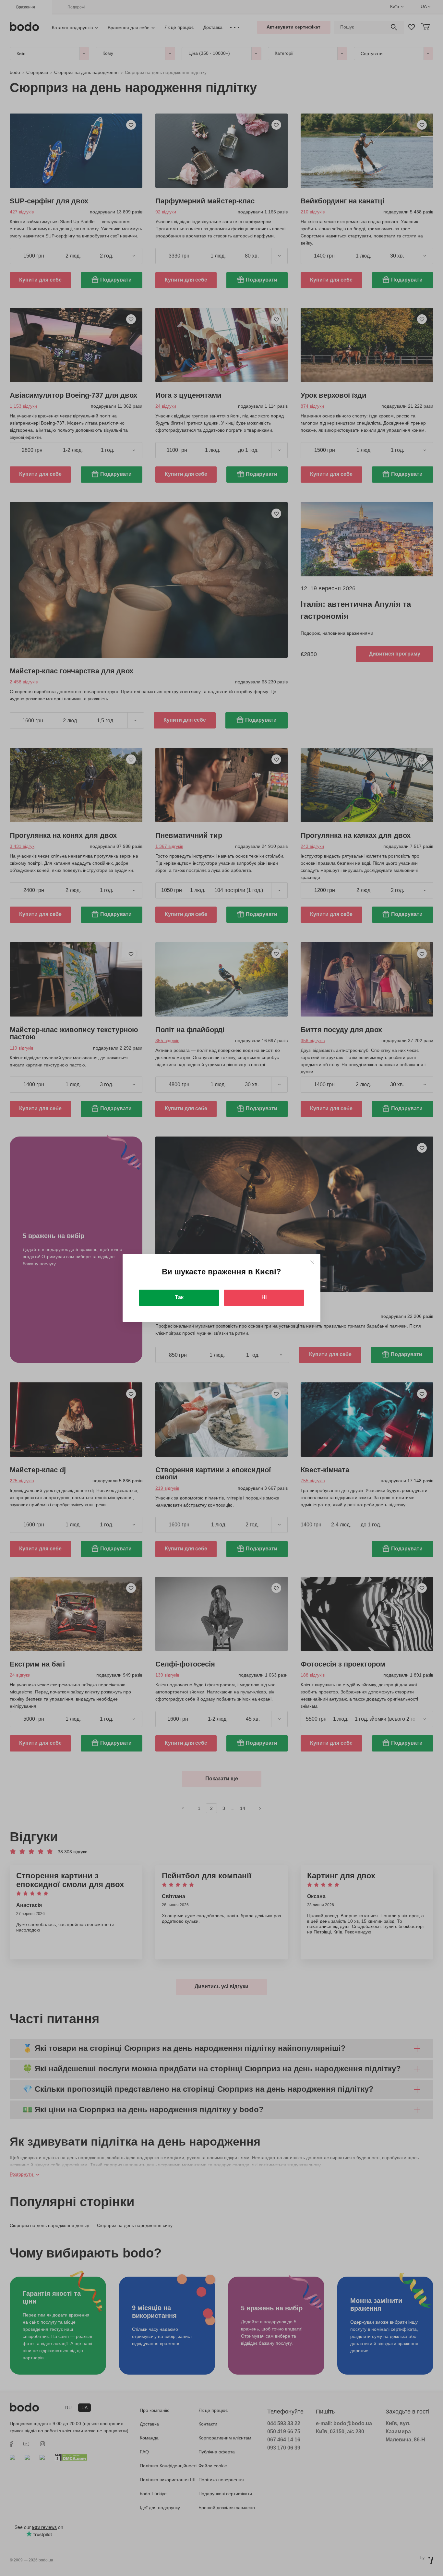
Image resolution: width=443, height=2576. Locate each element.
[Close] (312, 1262)
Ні (264, 1297)
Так (179, 1297)
